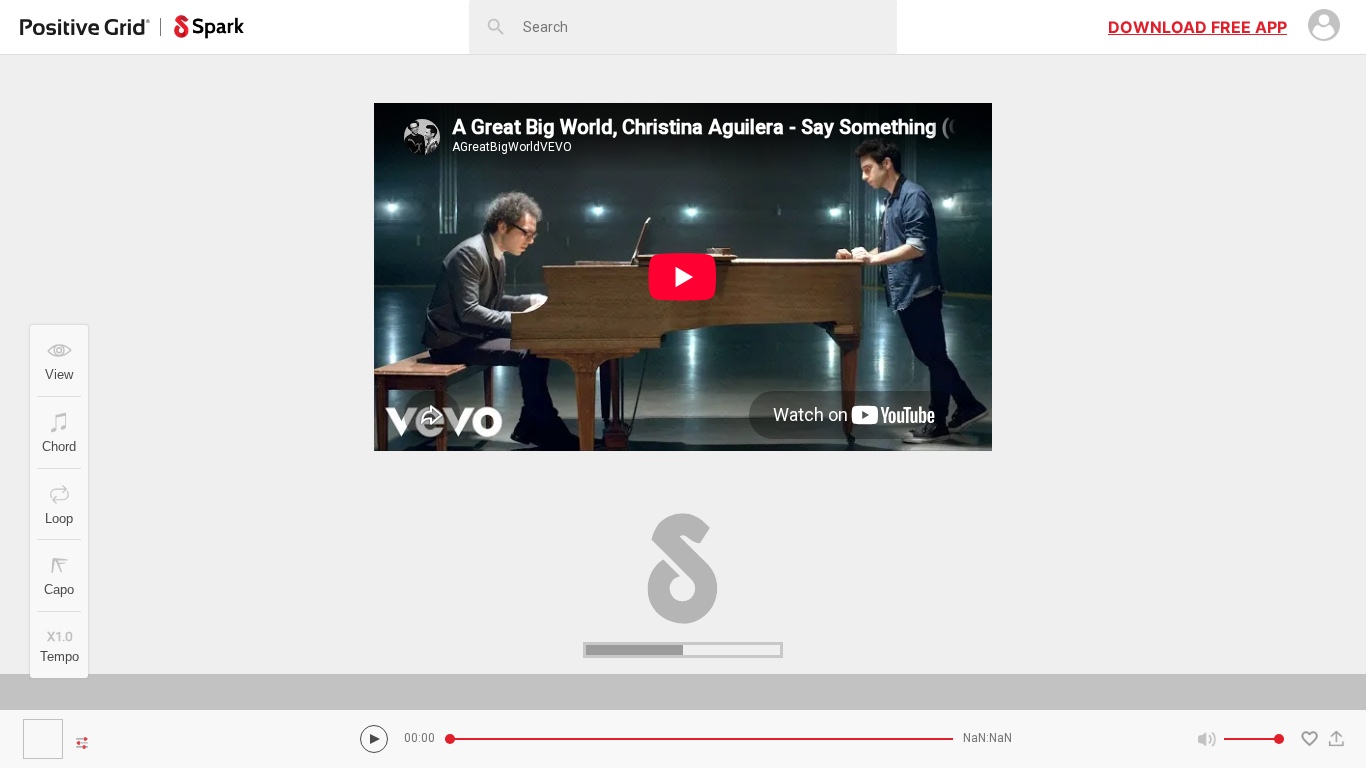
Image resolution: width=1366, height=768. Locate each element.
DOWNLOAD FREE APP (1197, 27)
